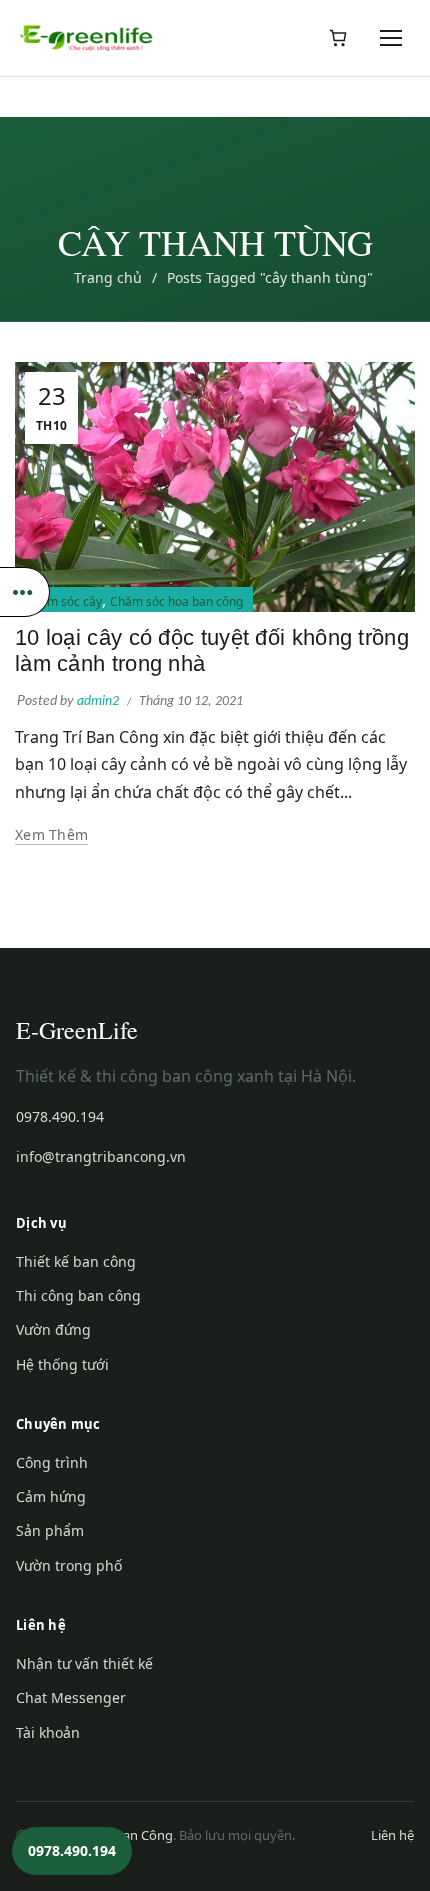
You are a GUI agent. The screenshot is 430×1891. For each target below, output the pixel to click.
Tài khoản (48, 1732)
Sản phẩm (50, 1530)
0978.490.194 (60, 1116)
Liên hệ (392, 1835)
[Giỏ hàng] (338, 38)
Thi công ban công (78, 1295)
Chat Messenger (71, 1697)
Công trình (52, 1462)
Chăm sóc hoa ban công (176, 601)
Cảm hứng (51, 1496)
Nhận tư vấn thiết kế (84, 1663)
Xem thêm (51, 835)
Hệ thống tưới (62, 1364)
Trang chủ (108, 277)
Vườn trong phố (69, 1565)
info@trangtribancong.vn (101, 1156)
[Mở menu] (392, 38)
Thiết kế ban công (76, 1261)
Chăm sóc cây (63, 601)
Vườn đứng (53, 1329)
